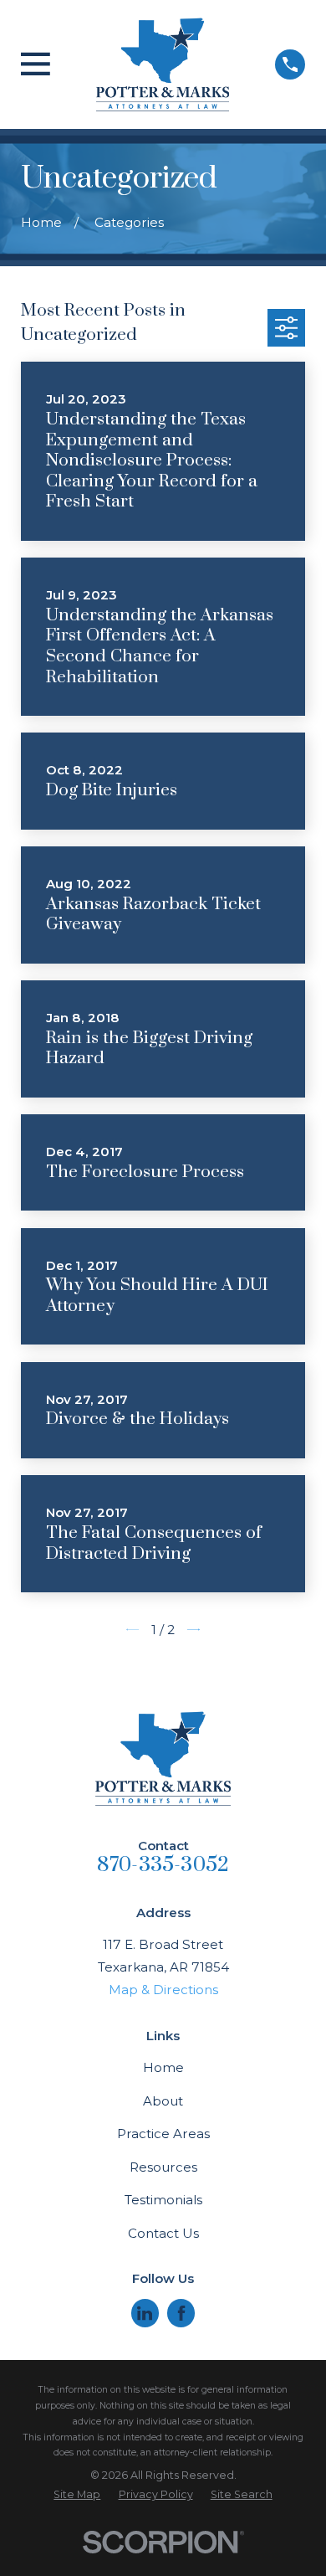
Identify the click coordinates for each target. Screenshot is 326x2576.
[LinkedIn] (145, 2313)
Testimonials (163, 2200)
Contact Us (163, 2233)
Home (163, 2067)
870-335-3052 (163, 1865)
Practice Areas (163, 2134)
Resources (163, 2167)
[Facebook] (181, 2313)
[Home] (163, 64)
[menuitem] (77, 2495)
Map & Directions (163, 1990)
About (163, 2101)
